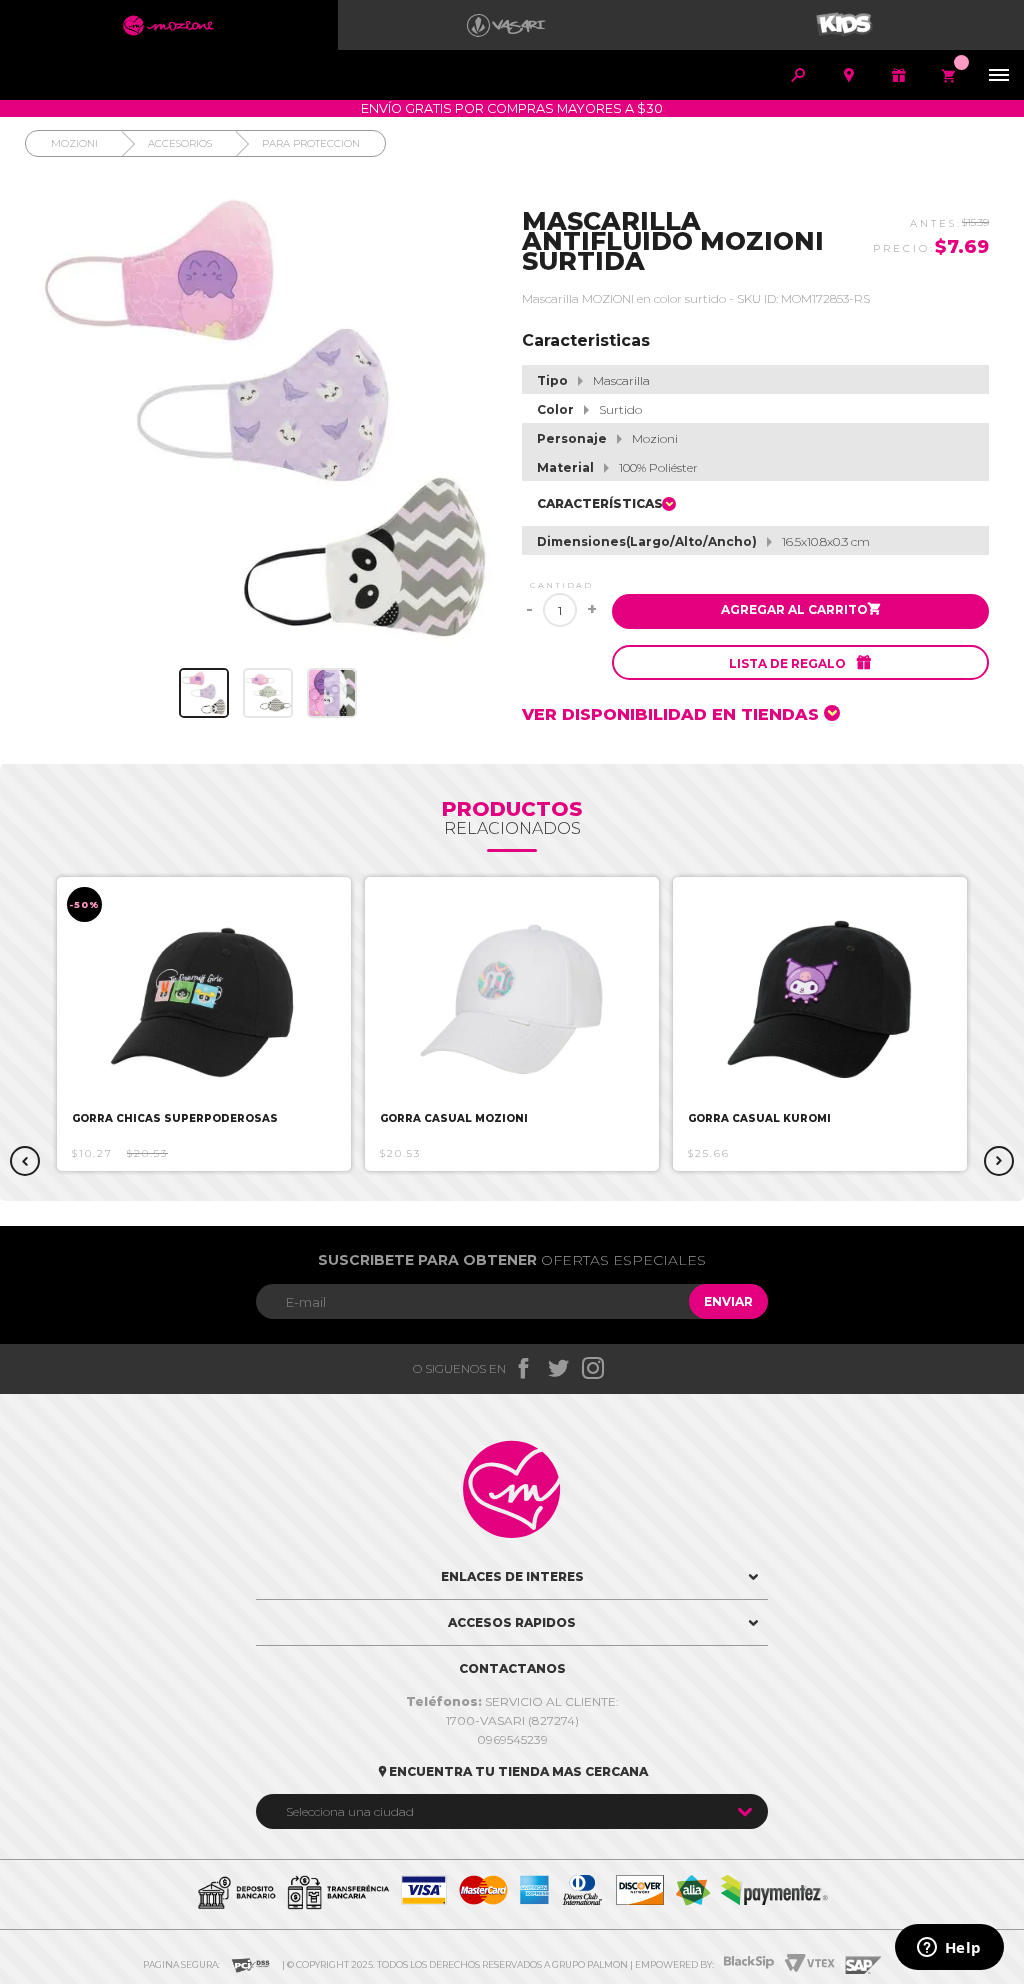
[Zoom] (204, 693)
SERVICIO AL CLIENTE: (512, 1701)
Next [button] (999, 1161)
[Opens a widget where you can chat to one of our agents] (949, 1949)
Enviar (728, 1301)
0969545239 (512, 1739)
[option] (204, 1024)
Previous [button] (25, 1161)
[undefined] (268, 419)
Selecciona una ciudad (350, 1811)
